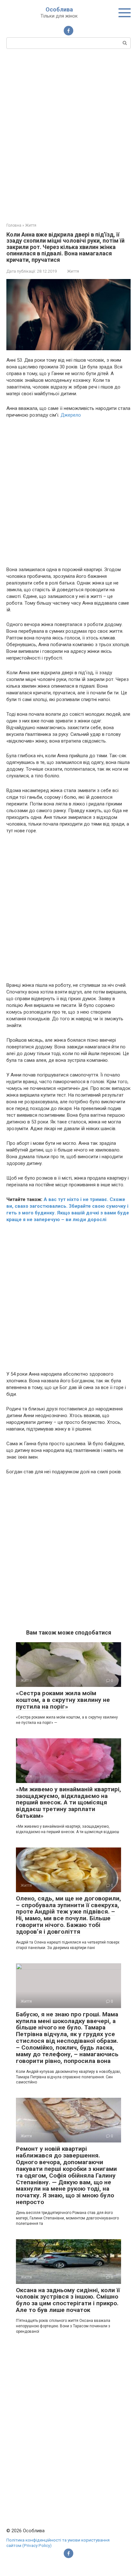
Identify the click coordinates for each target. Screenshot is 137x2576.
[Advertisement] (68, 135)
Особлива (59, 9)
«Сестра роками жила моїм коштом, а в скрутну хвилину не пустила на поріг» (63, 1700)
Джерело (71, 415)
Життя (73, 271)
